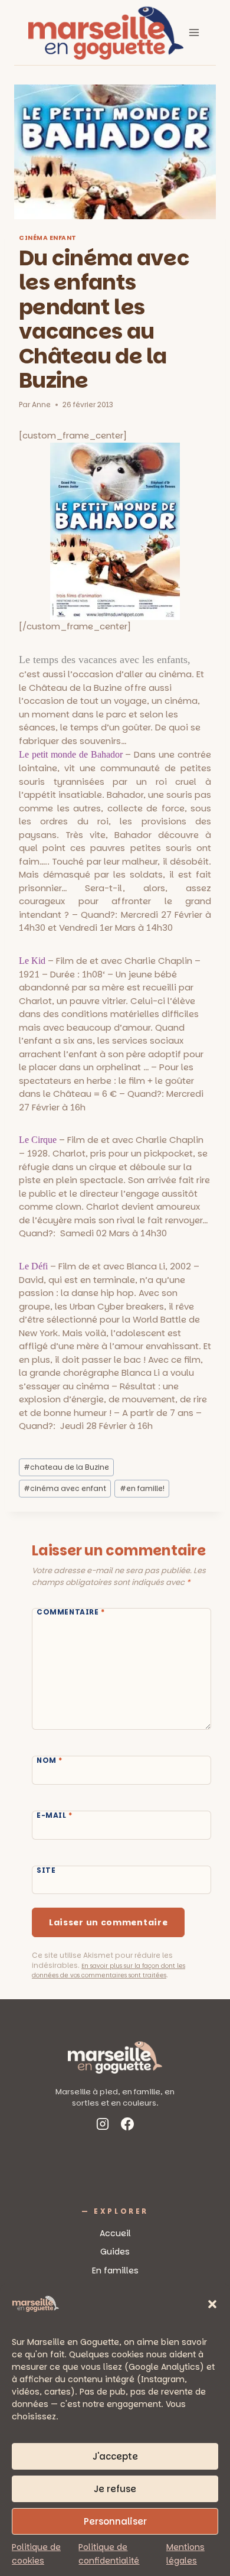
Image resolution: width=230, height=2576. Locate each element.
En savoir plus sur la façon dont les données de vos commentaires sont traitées (109, 1971)
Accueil (115, 2233)
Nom (50, 1760)
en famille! (142, 1488)
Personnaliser (115, 2521)
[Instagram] (103, 2126)
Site (46, 1870)
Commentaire (71, 1613)
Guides (115, 2252)
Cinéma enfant (48, 238)
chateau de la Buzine (66, 1467)
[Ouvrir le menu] (194, 32)
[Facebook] (127, 2126)
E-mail (55, 1815)
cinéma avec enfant (65, 1488)
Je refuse (115, 2489)
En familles (115, 2270)
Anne (41, 405)
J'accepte (115, 2456)
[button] (212, 2304)
